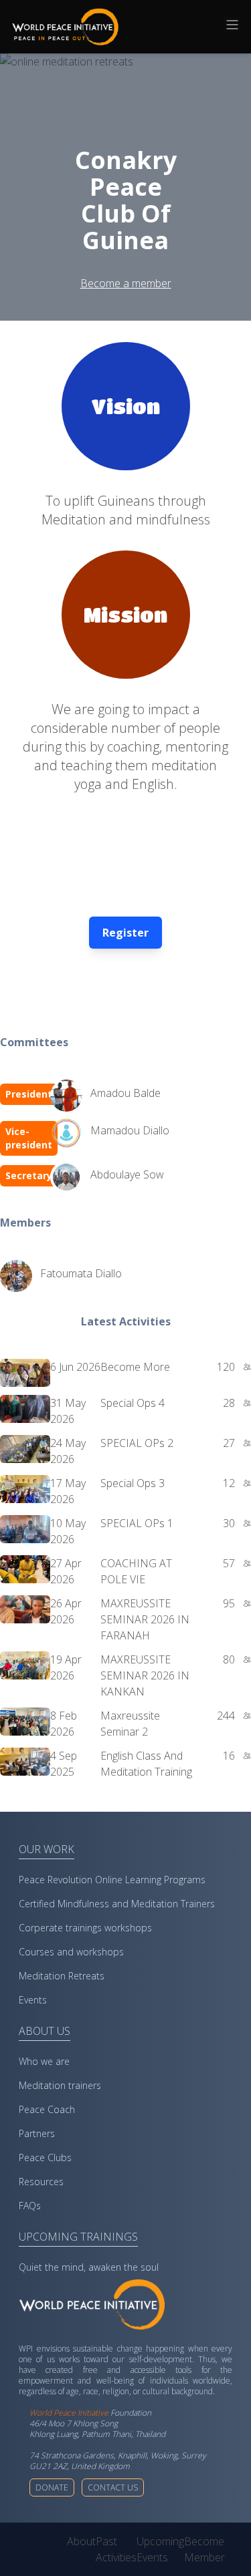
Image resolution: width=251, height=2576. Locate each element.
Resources (41, 2182)
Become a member (126, 283)
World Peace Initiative (69, 2413)
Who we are (44, 2061)
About (81, 2541)
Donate (52, 2487)
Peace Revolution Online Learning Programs (112, 1880)
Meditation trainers (60, 2085)
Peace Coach (47, 2109)
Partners (37, 2133)
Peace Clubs (45, 2157)
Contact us (113, 2487)
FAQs (30, 2206)
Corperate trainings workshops (85, 1928)
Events (33, 2000)
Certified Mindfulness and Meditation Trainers (117, 1904)
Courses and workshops (71, 1952)
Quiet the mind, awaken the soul (89, 2267)
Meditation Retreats (62, 1976)
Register (125, 933)
